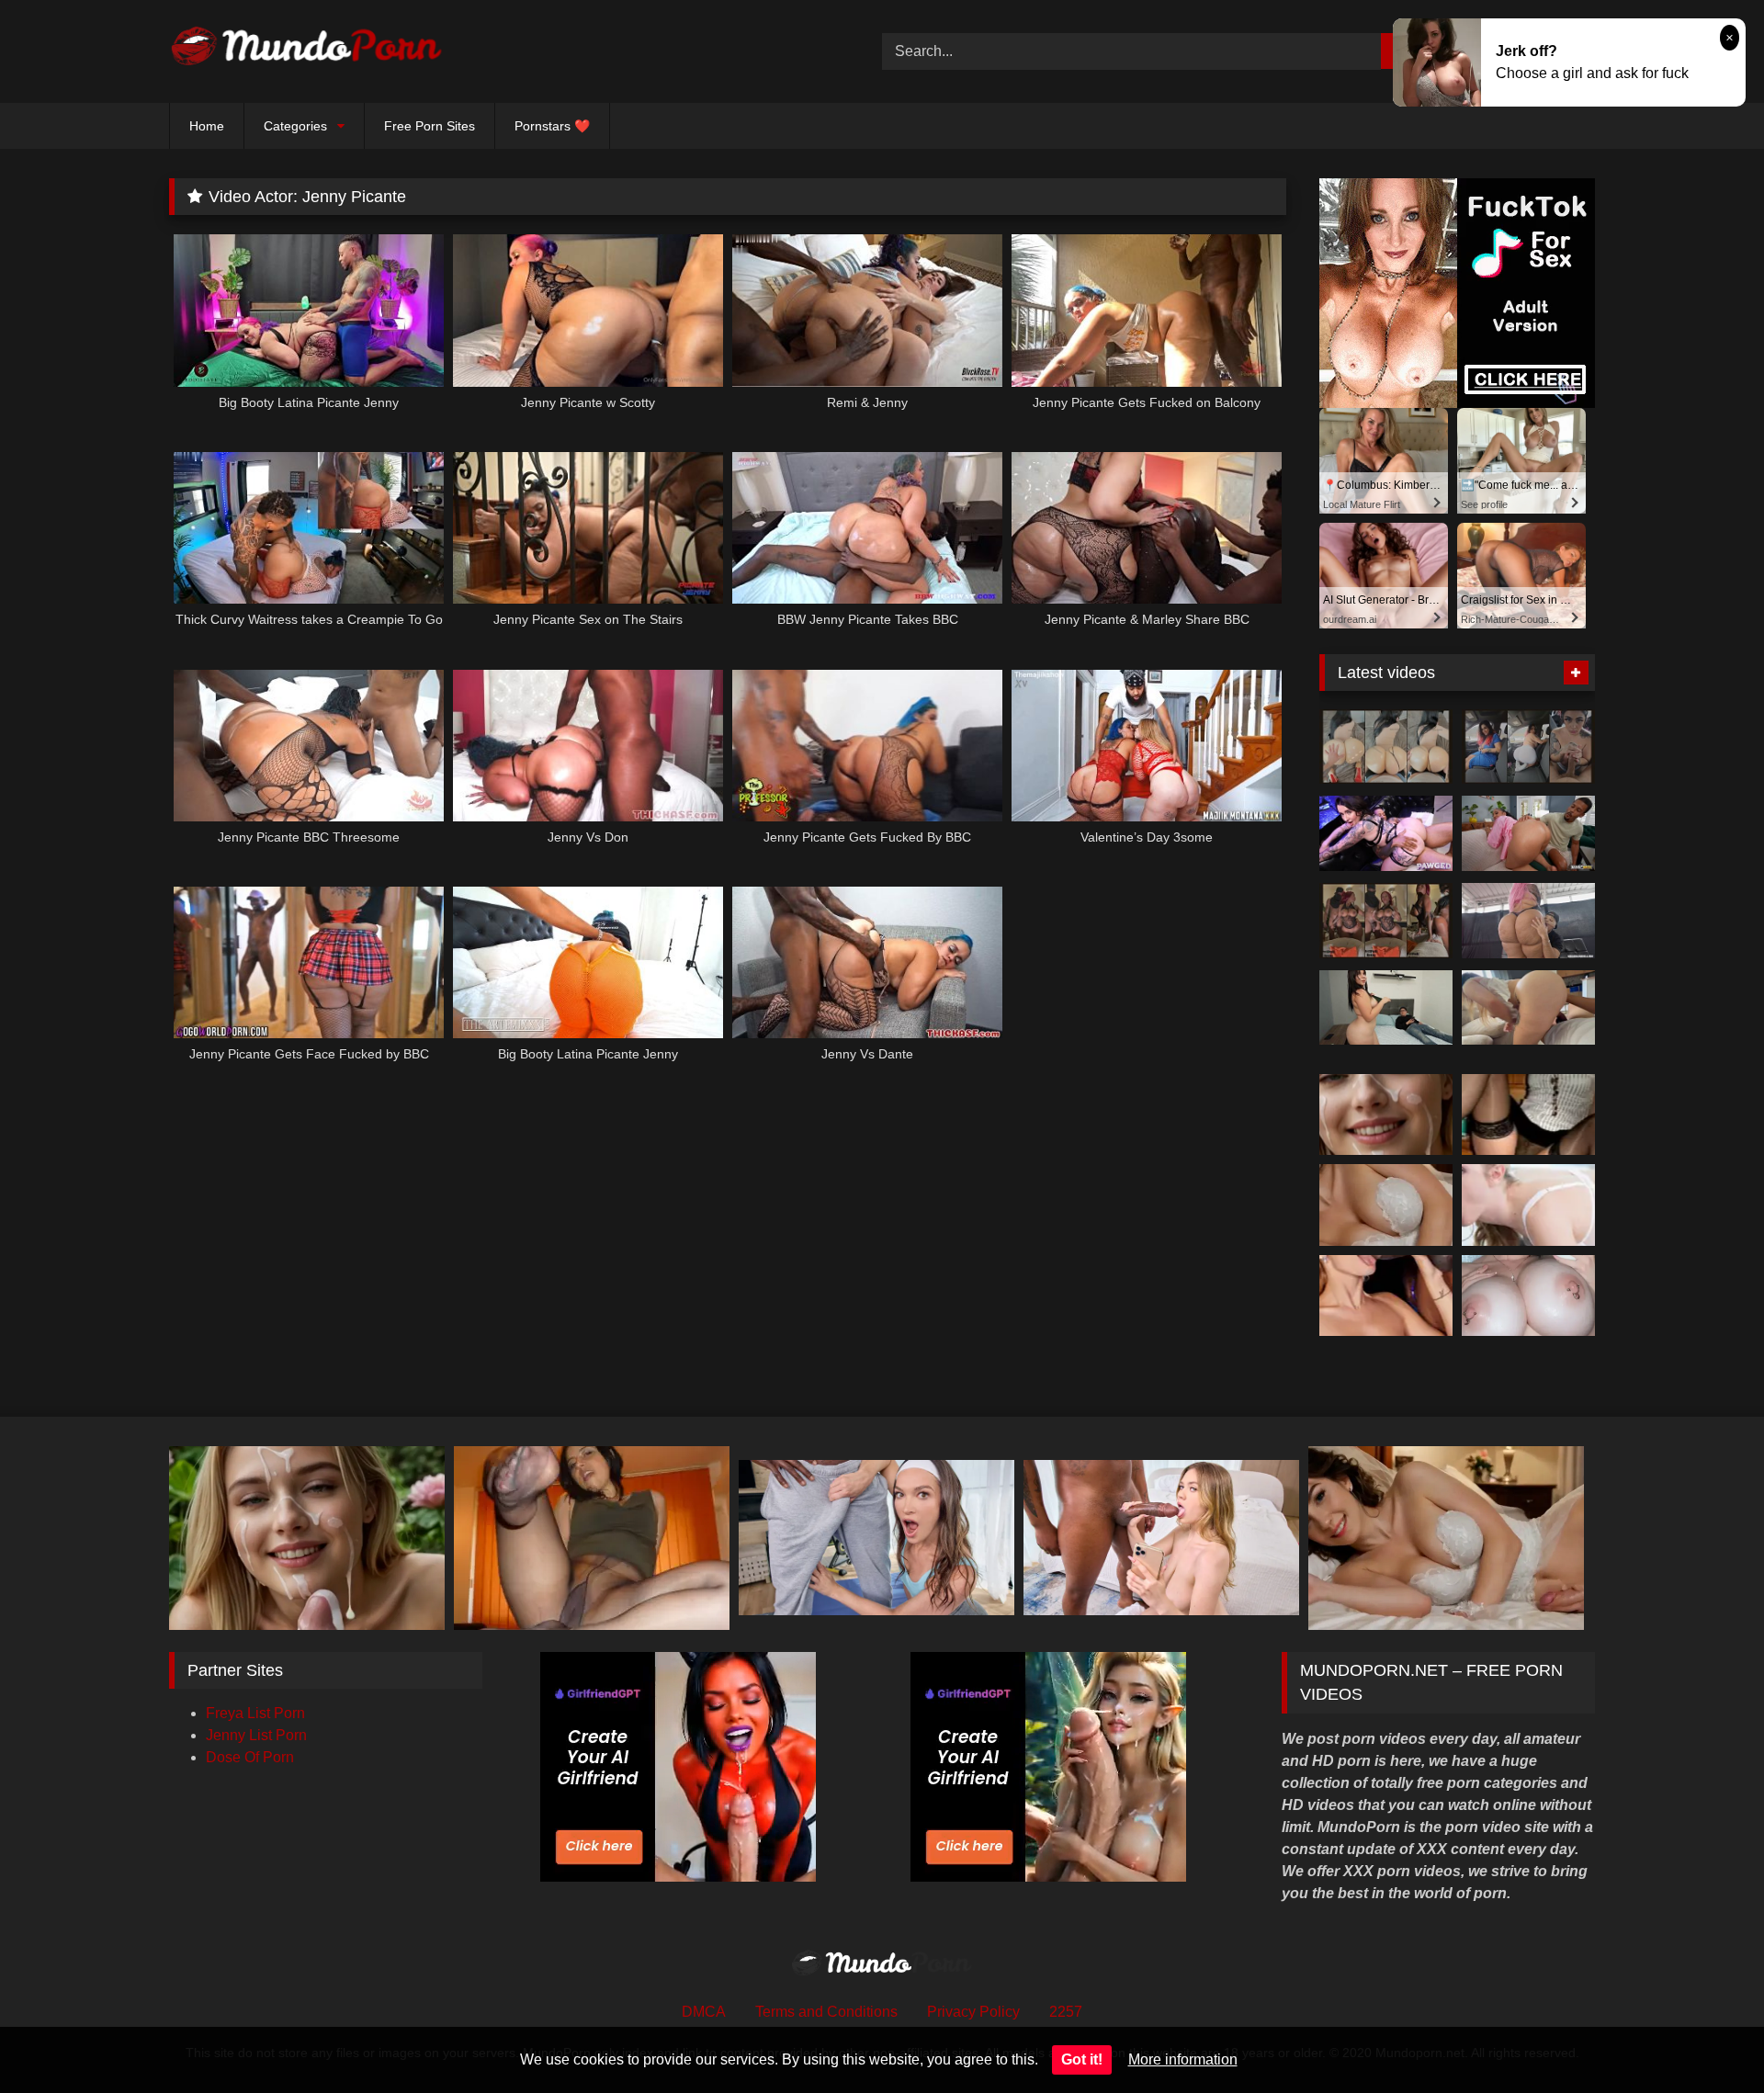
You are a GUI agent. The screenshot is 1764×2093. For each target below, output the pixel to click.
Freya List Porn (255, 1713)
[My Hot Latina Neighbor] (1528, 1008)
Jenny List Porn (256, 1735)
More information (1183, 2059)
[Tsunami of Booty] (1528, 833)
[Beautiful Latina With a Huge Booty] (1386, 1008)
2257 (1066, 2012)
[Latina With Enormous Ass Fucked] (1528, 921)
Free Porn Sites (430, 126)
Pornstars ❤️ (552, 126)
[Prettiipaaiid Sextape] (1386, 921)
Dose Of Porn (250, 1757)
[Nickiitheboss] (1386, 747)
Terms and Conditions (826, 2012)
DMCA (704, 2012)
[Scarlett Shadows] (1386, 833)
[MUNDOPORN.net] (307, 51)
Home (207, 126)
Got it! (1082, 2059)
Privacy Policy (973, 2012)
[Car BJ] (1528, 747)
